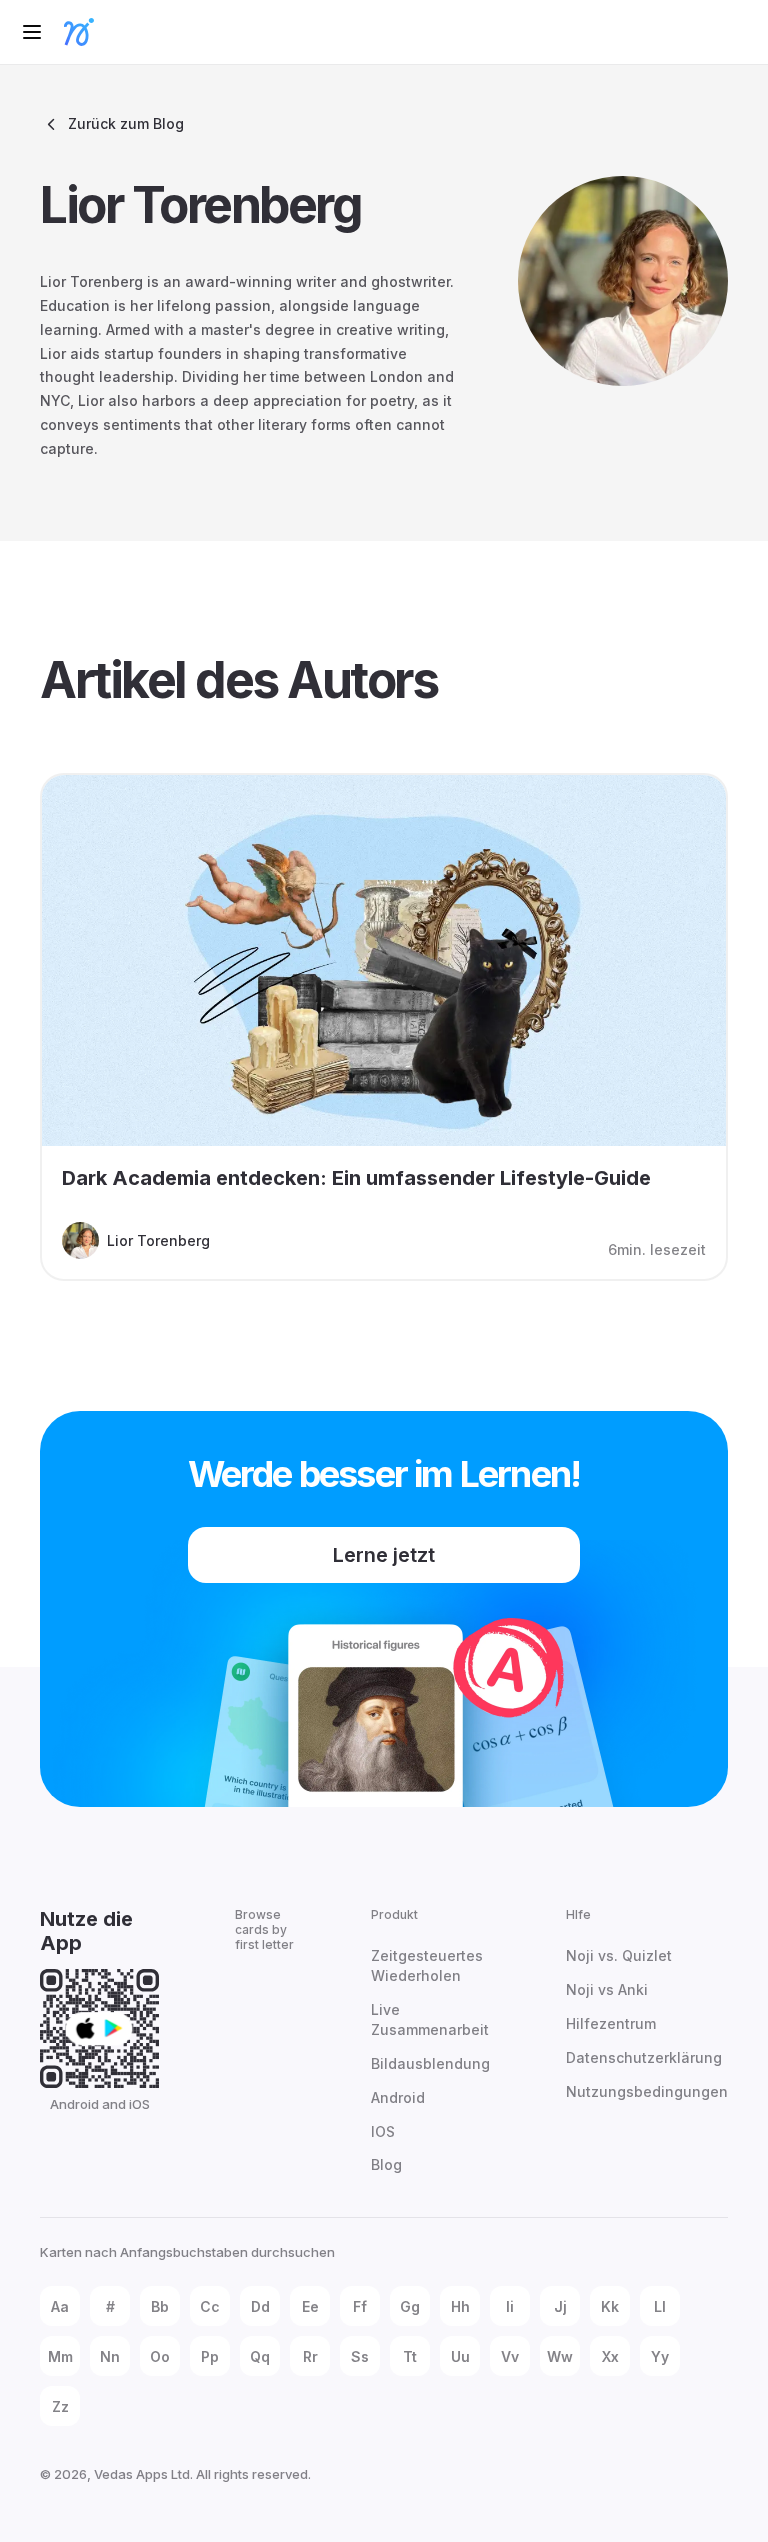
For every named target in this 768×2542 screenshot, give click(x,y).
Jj (560, 2306)
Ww (560, 2356)
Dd (260, 2306)
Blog (386, 2164)
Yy (660, 2356)
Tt (410, 2356)
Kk (610, 2306)
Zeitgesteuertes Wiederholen (427, 1965)
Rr (310, 2356)
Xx (610, 2356)
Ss (360, 2356)
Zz (60, 2406)
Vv (510, 2356)
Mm (60, 2356)
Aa (60, 2306)
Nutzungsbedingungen (647, 2091)
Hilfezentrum (611, 2023)
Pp (210, 2356)
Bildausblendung (430, 2063)
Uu (460, 2356)
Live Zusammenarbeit (430, 2019)
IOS (383, 2131)
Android (398, 2097)
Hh (460, 2306)
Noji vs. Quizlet (619, 1955)
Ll (660, 2306)
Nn (110, 2356)
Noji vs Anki (607, 1989)
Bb (160, 2306)
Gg (410, 2306)
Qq (260, 2356)
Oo (160, 2356)
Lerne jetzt (384, 1555)
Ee (310, 2306)
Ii (510, 2306)
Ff (360, 2306)
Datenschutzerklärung (644, 2057)
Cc (210, 2306)
